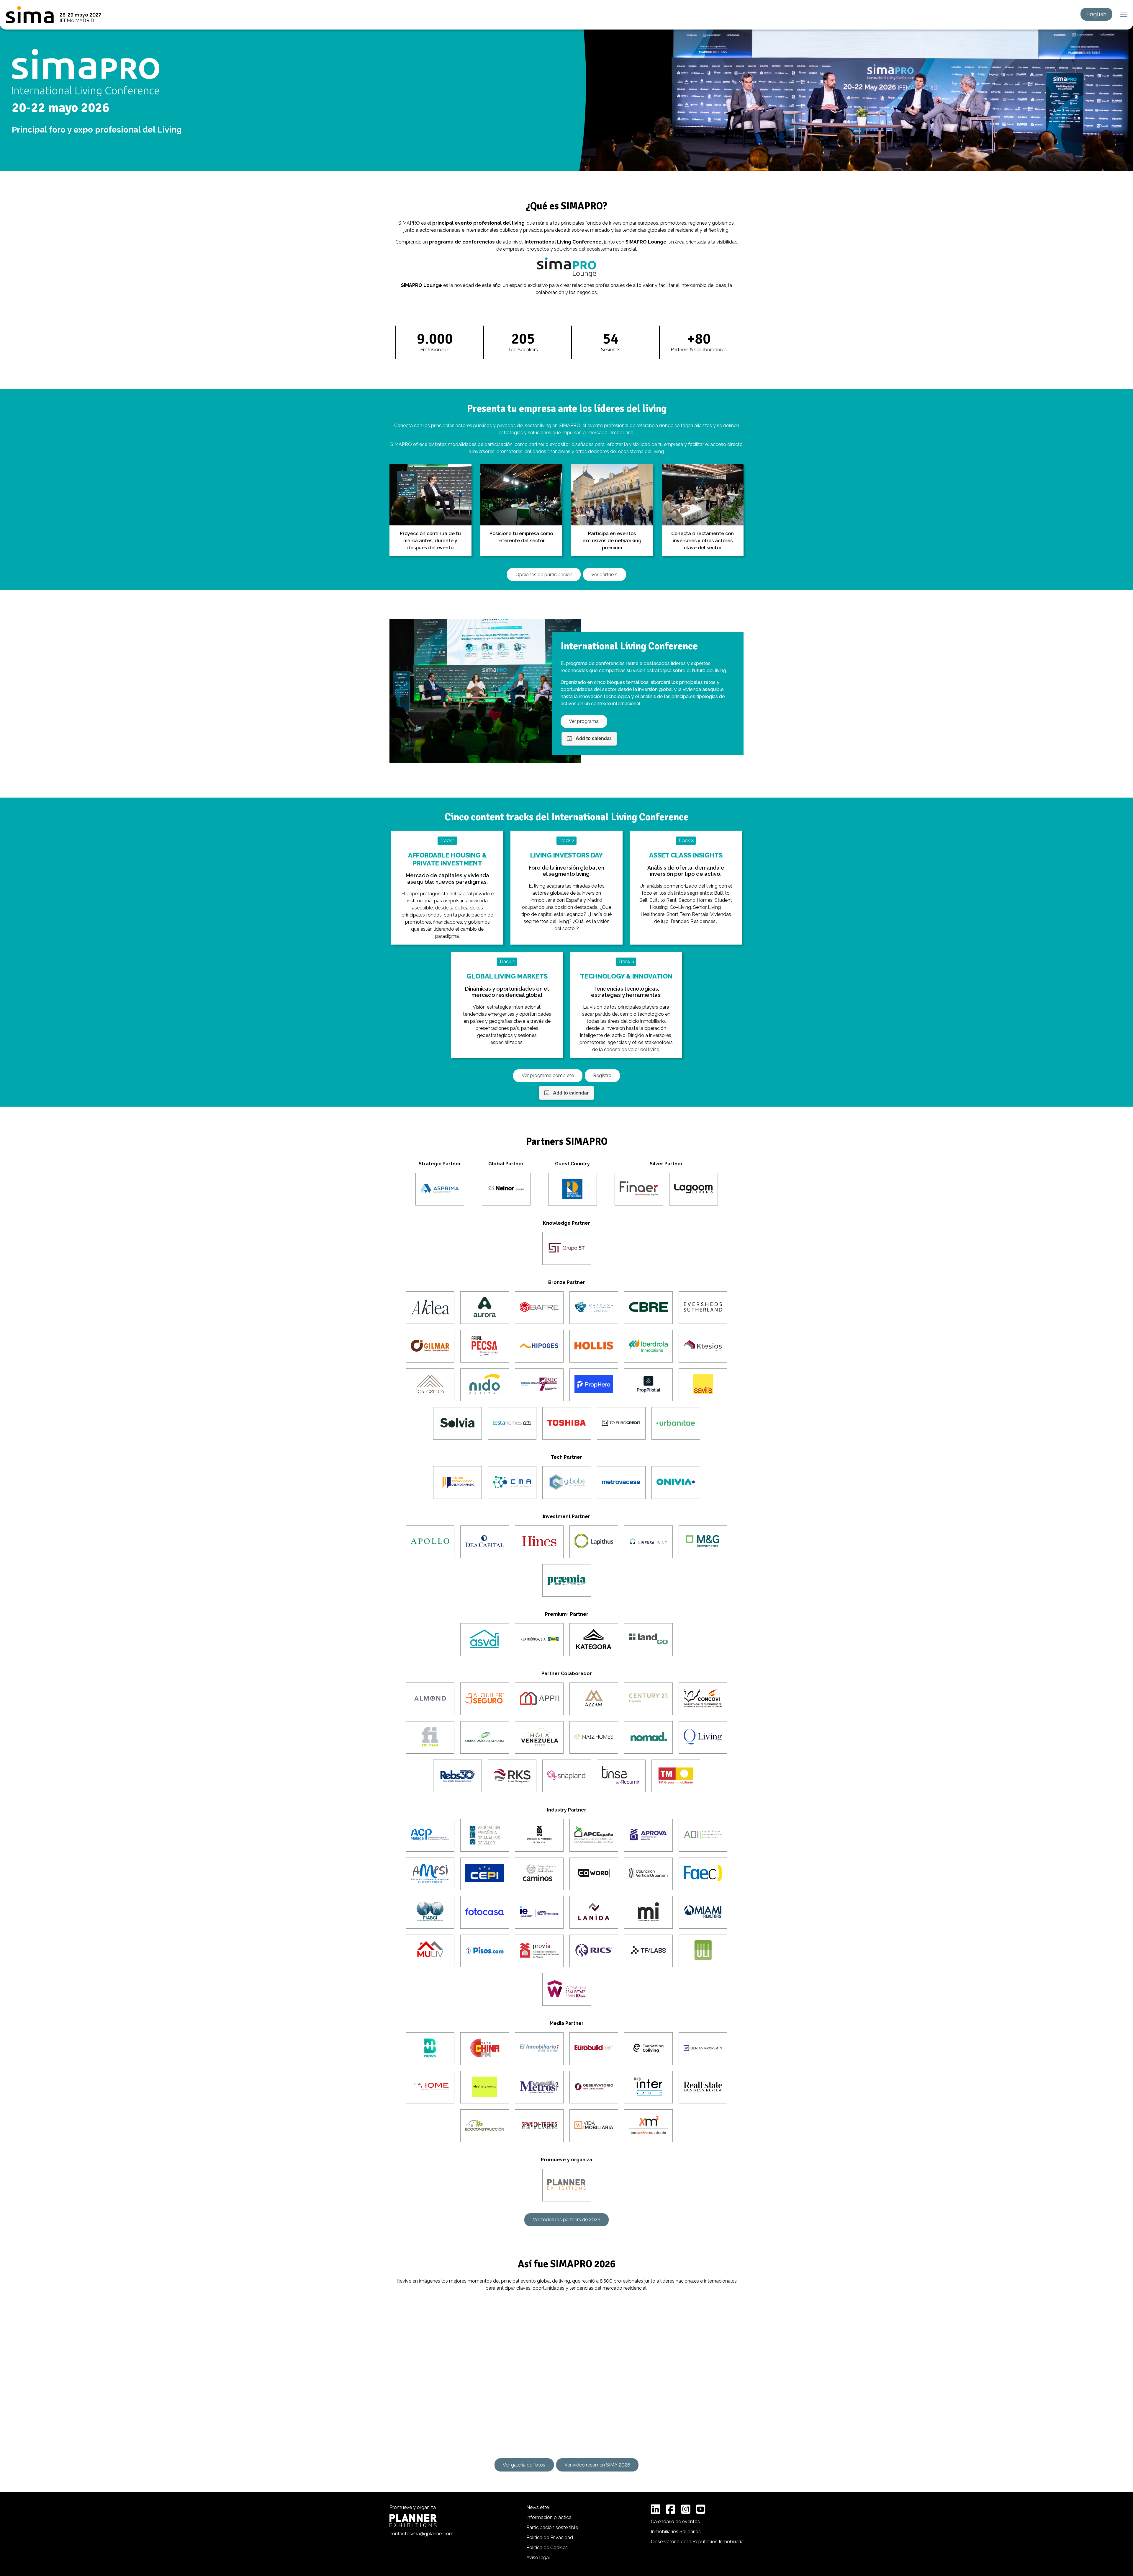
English (1096, 14)
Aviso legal (538, 2558)
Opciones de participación (544, 575)
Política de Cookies (547, 2548)
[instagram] (686, 2509)
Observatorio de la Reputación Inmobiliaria (697, 2542)
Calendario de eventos (675, 2522)
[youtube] (701, 2509)
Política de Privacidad (550, 2537)
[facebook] (671, 2509)
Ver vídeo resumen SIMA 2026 (597, 2465)
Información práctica (549, 2517)
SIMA (30, 15)
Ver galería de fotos (524, 2465)
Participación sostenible (552, 2527)
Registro (602, 1075)
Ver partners (604, 575)
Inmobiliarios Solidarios (676, 2532)
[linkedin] (656, 2509)
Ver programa (584, 721)
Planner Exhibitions (413, 2521)
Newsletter (538, 2507)
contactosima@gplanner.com (421, 2534)
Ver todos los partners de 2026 (567, 2220)
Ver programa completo (548, 1075)
